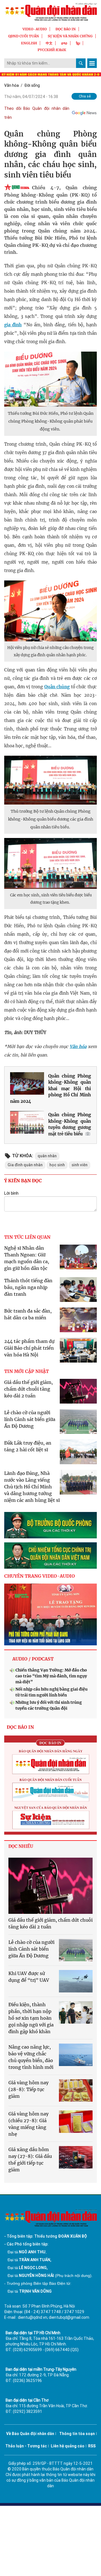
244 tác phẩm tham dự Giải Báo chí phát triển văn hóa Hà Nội (29, 1348)
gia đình (13, 325)
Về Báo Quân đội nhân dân (30, 2434)
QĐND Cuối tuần (24, 36)
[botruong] (50, 1525)
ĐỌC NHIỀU (21, 1846)
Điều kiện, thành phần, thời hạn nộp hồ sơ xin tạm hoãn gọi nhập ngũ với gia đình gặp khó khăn (31, 2018)
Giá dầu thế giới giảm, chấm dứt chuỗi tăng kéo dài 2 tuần (28, 1389)
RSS (92, 2446)
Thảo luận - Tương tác (26, 2446)
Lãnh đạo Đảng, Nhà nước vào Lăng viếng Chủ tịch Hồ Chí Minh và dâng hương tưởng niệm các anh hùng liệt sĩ (32, 1487)
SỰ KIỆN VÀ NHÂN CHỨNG (70, 36)
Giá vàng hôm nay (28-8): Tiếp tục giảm (28, 2089)
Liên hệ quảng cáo (68, 2446)
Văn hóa (12, 85)
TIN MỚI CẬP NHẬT (27, 1371)
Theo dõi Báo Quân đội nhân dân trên (37, 113)
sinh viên (80, 1165)
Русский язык (52, 50)
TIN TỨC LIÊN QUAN (27, 1237)
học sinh (57, 1165)
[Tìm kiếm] (81, 63)
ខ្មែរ (78, 43)
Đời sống (32, 85)
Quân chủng (57, 687)
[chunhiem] (50, 1555)
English (29, 43)
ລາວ (64, 43)
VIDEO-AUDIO (35, 29)
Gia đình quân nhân (25, 1165)
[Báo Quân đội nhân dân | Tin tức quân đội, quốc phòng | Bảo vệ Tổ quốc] (50, 12)
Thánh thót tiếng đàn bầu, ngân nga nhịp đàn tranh (28, 1287)
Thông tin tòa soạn (77, 2434)
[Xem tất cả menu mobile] (92, 63)
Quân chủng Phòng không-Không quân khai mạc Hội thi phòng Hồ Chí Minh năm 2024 (50, 1089)
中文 (49, 43)
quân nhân (47, 1156)
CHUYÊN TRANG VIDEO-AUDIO (40, 1576)
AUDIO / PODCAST (33, 1659)
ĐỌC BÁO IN (66, 29)
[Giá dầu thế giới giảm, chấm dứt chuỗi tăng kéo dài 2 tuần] (50, 1886)
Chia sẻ (85, 96)
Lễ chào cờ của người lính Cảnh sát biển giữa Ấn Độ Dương (30, 1419)
